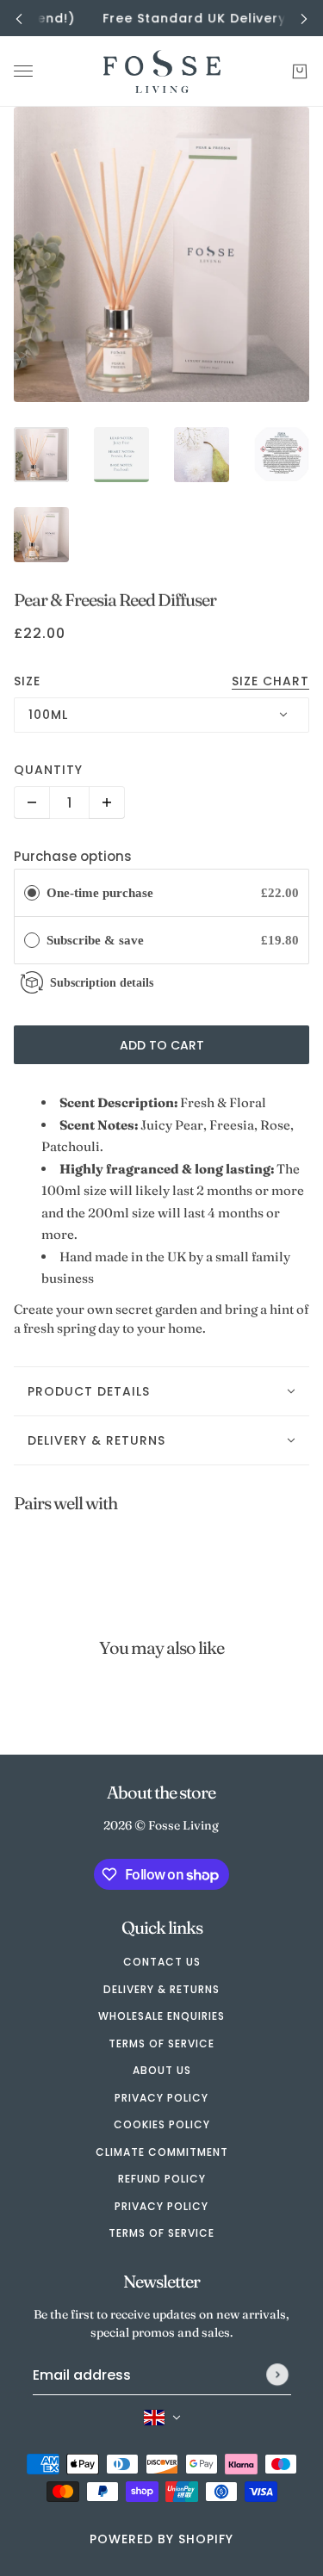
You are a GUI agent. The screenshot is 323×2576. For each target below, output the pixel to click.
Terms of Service (161, 2043)
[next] (304, 19)
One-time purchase (100, 893)
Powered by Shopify (161, 2539)
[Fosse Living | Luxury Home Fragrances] (162, 71)
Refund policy (162, 2179)
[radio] (32, 893)
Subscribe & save (97, 940)
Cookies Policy (162, 2124)
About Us (162, 2070)
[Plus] (107, 802)
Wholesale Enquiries (161, 2016)
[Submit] (277, 2375)
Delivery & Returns (161, 1989)
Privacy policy (161, 2206)
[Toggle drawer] (23, 72)
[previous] (19, 19)
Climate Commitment (162, 2152)
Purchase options (73, 856)
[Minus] (32, 802)
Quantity (48, 770)
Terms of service (161, 2233)
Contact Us (162, 1962)
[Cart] (300, 71)
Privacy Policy (161, 2098)
